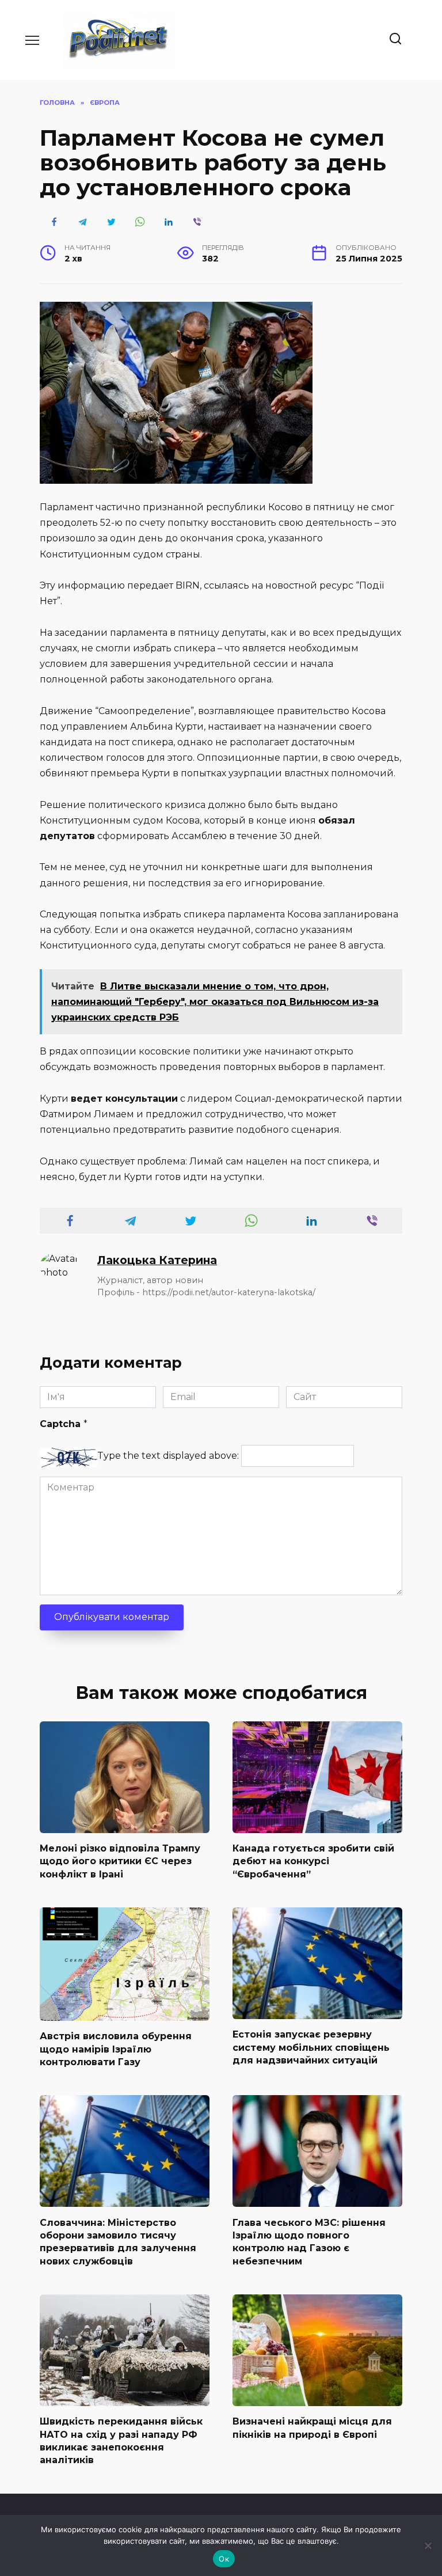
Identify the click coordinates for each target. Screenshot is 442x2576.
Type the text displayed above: (168, 1456)
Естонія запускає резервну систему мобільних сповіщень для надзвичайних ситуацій (311, 2047)
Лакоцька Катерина (157, 1260)
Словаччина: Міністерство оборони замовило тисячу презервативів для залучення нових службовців (118, 2241)
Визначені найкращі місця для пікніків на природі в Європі (312, 2428)
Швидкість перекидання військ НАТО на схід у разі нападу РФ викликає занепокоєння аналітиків (121, 2441)
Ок (224, 2559)
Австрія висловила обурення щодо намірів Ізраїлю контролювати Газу (116, 2049)
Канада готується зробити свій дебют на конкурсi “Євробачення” (313, 1861)
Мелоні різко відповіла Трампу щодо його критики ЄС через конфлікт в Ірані (120, 1861)
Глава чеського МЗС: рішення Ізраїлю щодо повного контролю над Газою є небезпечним (309, 2241)
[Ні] (428, 2545)
